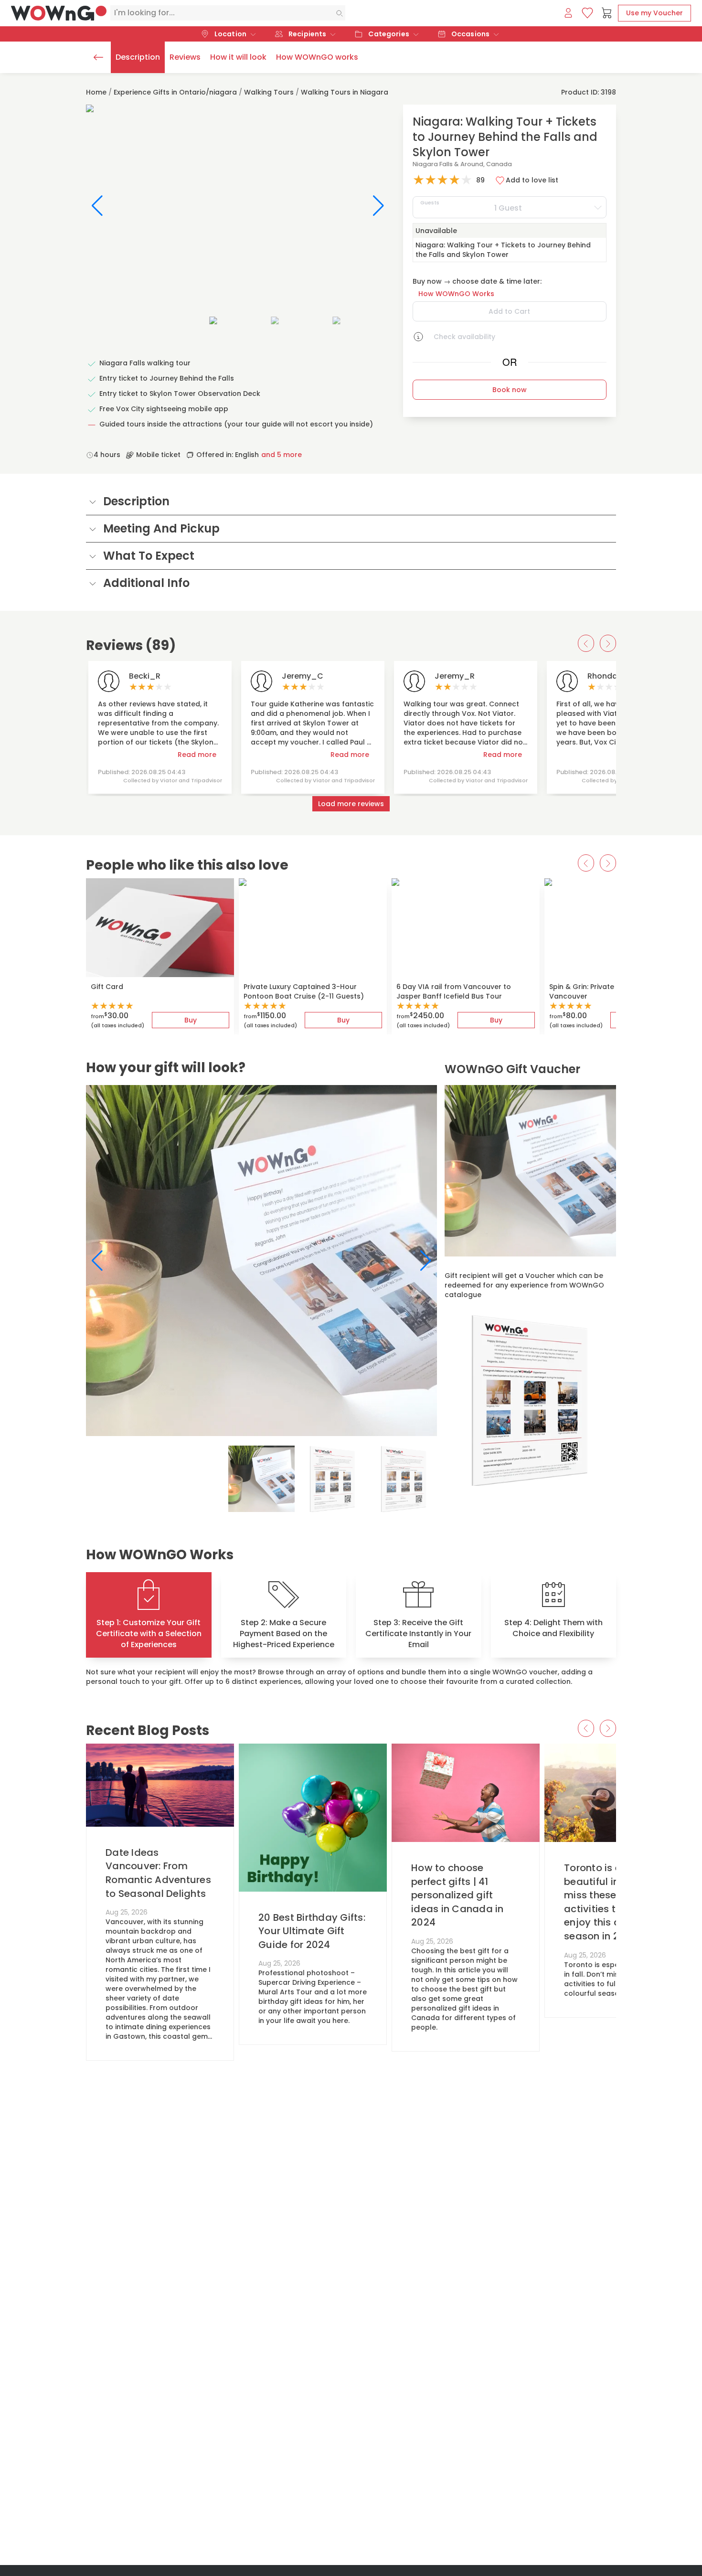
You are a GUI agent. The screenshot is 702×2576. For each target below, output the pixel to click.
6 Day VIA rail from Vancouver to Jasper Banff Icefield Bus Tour (454, 991)
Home (96, 92)
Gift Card (107, 987)
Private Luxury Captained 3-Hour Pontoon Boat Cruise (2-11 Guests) (304, 991)
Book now (510, 390)
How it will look (238, 57)
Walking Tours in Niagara (345, 92)
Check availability (464, 337)
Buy (191, 1020)
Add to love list (532, 180)
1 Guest (471, 206)
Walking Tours (269, 92)
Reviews (185, 57)
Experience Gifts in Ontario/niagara (175, 92)
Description (138, 57)
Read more (197, 755)
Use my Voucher (654, 13)
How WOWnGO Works (456, 294)
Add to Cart (509, 311)
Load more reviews (351, 804)
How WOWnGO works (317, 57)
